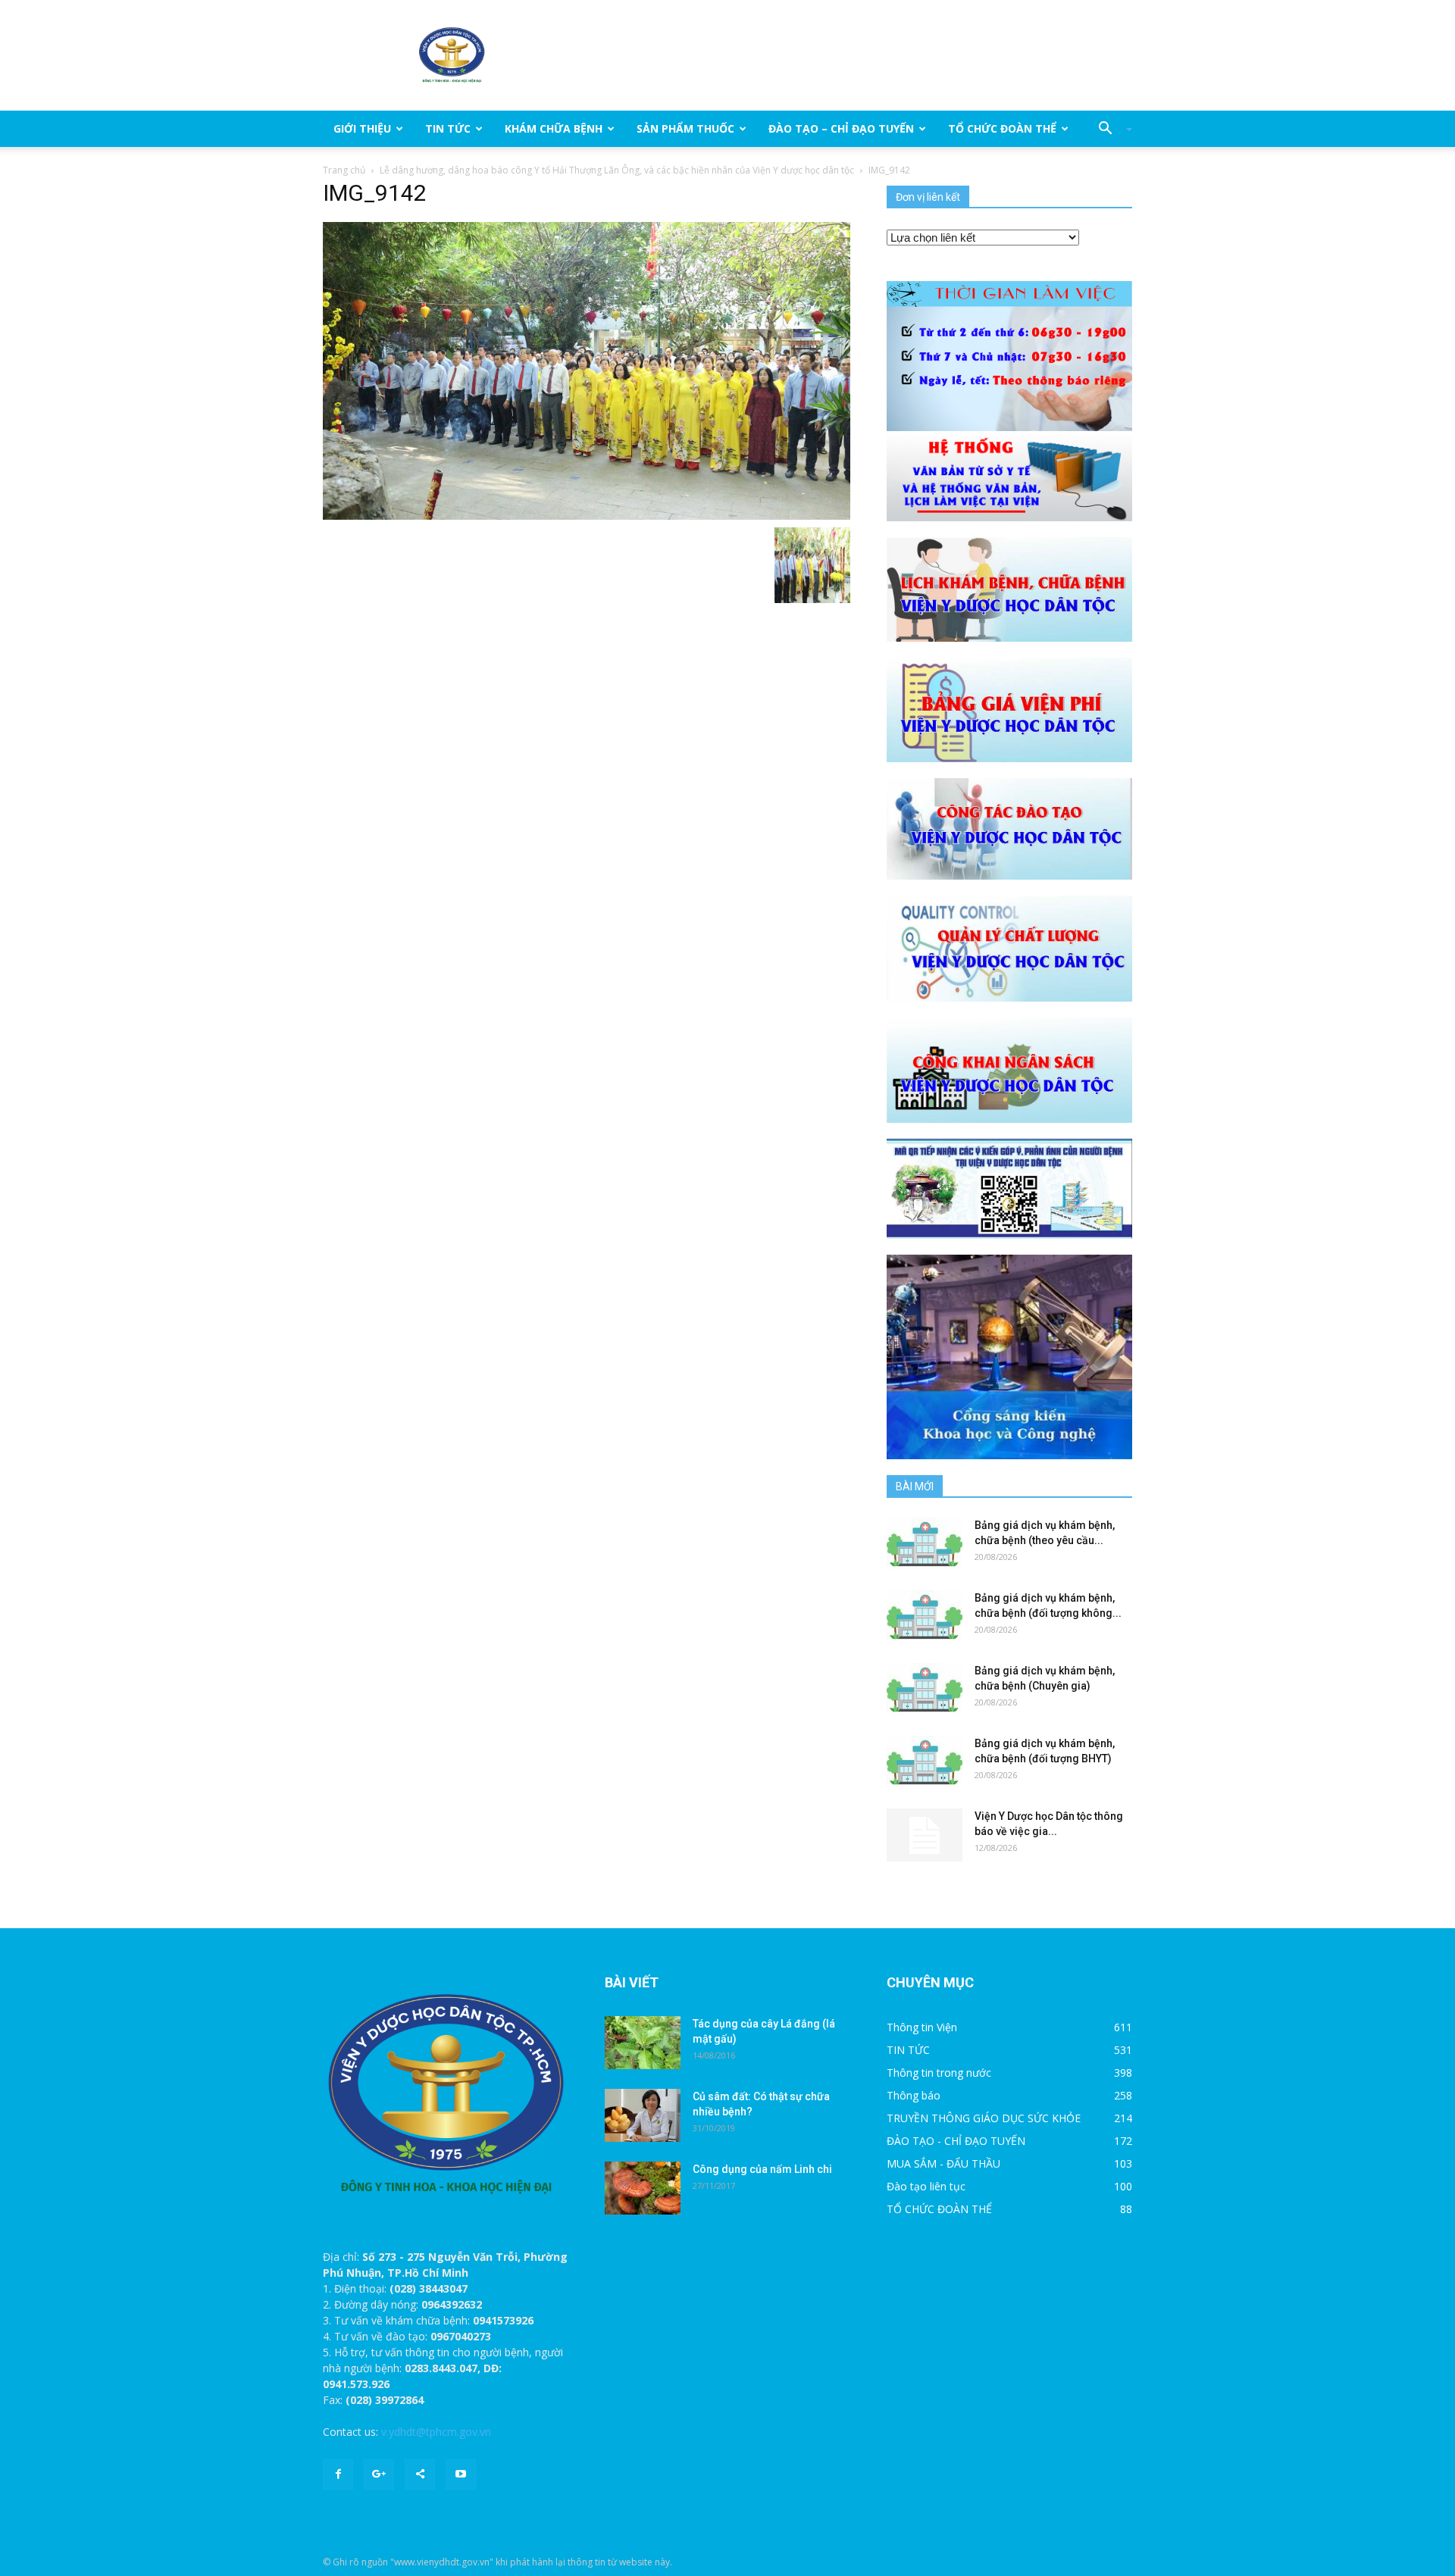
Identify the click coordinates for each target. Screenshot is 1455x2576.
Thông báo (914, 2095)
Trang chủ (344, 170)
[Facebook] (338, 2474)
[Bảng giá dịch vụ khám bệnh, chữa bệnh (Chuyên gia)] (925, 1690)
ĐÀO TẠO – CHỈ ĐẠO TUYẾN (841, 128)
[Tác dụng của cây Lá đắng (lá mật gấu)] (643, 2043)
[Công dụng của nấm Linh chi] (643, 2188)
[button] (1109, 129)
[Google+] (379, 2474)
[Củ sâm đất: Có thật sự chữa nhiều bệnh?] (643, 2115)
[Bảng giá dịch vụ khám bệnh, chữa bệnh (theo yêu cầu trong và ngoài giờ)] (925, 1544)
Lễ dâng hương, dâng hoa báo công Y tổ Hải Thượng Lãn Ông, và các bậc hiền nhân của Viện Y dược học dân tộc (617, 170)
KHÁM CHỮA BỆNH (554, 128)
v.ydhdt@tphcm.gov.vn (436, 2432)
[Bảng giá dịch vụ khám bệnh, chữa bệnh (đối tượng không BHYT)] (925, 1617)
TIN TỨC (448, 128)
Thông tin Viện (922, 2027)
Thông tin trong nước (939, 2073)
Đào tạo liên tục (926, 2186)
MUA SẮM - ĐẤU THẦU (943, 2163)
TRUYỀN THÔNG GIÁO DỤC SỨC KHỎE (984, 2118)
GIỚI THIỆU (362, 128)
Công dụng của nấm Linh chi (762, 2169)
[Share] (420, 2474)
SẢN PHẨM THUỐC (685, 128)
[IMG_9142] (587, 370)
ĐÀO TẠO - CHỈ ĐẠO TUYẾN (956, 2141)
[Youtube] (461, 2474)
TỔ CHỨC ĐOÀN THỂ (1002, 128)
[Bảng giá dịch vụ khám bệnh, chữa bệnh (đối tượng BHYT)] (925, 1762)
